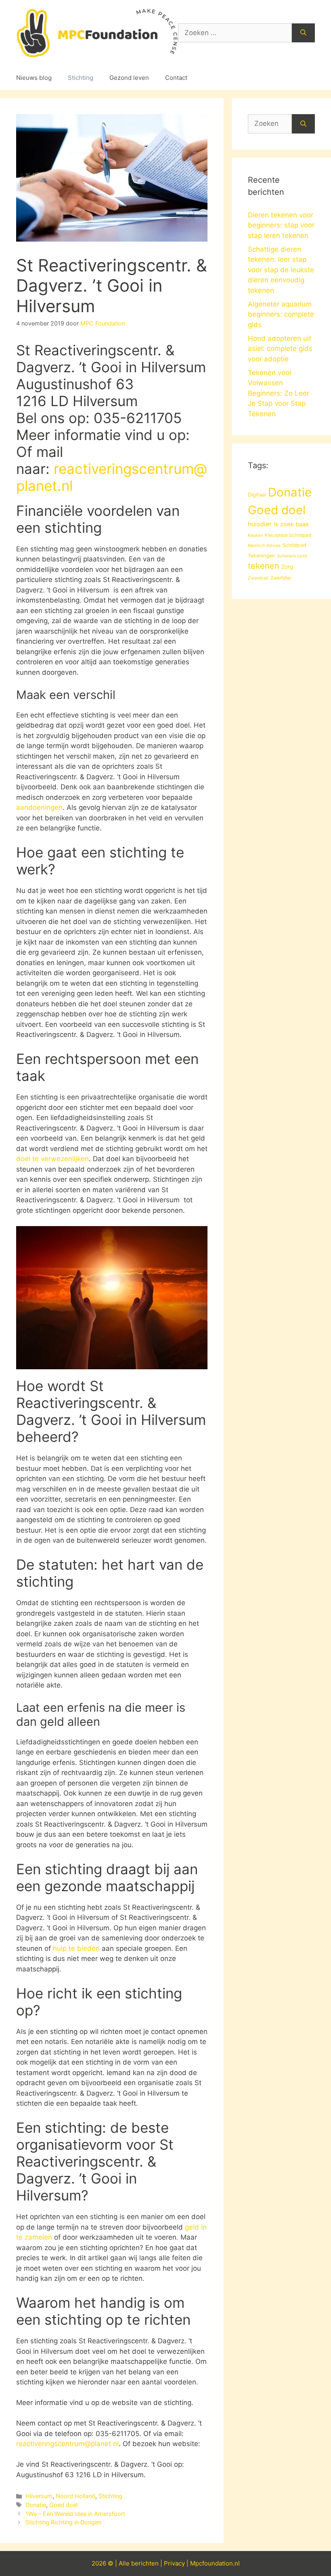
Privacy (174, 2563)
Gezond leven (129, 78)
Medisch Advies (264, 545)
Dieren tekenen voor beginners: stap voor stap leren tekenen (281, 225)
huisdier (260, 524)
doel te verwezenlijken (52, 1159)
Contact (176, 78)
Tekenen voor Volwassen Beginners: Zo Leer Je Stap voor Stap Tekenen (279, 393)
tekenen (264, 566)
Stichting (81, 78)
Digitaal (257, 494)
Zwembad (258, 578)
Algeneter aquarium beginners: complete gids (281, 314)
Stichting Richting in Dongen (63, 2522)
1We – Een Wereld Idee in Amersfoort (75, 2514)
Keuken (255, 535)
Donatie (36, 2505)
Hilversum (39, 2496)
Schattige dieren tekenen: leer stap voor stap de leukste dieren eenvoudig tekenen (281, 270)
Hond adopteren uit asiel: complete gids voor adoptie (280, 349)
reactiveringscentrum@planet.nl (67, 2444)
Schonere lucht (292, 556)
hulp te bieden (76, 1948)
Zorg (287, 567)
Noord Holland (75, 2496)
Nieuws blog (34, 78)
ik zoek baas (291, 524)
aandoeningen (39, 807)
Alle (125, 2563)
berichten (145, 2563)
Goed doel (63, 2505)
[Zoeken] (303, 33)
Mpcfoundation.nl (215, 2563)
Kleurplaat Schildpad (288, 535)
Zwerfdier (281, 578)
